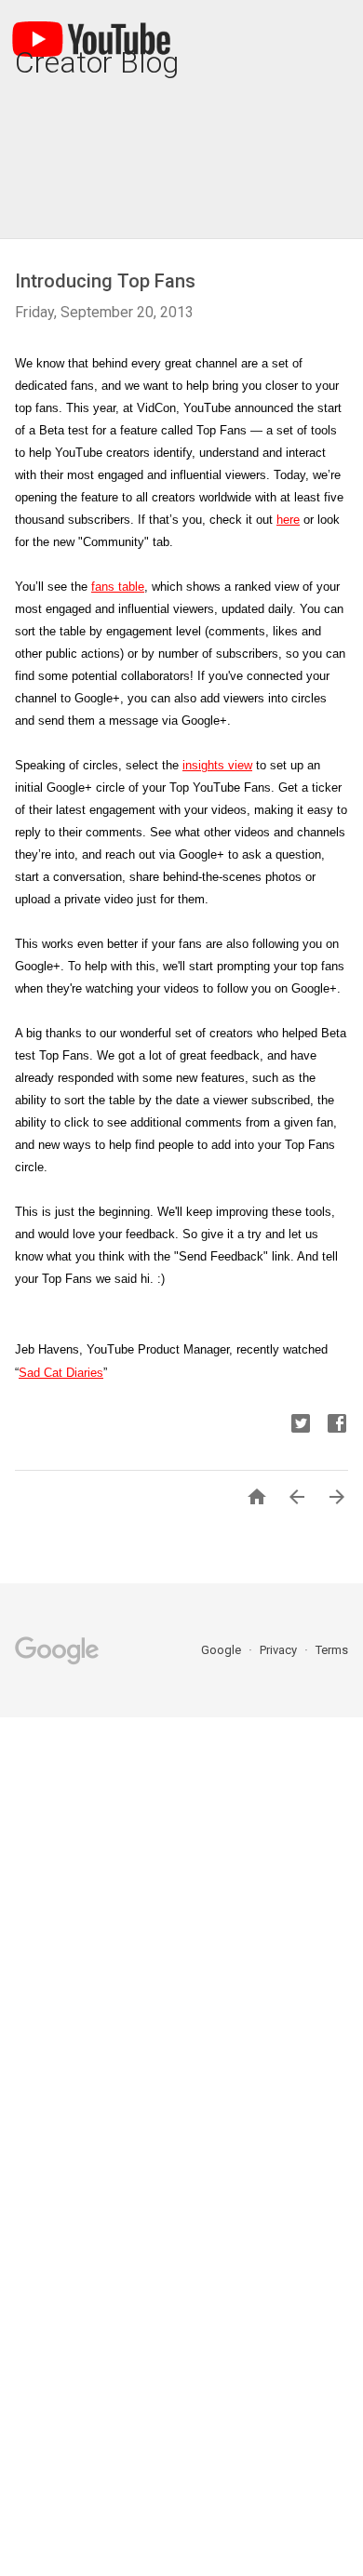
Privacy (280, 1650)
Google (222, 1650)
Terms (332, 1650)
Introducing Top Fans (105, 281)
